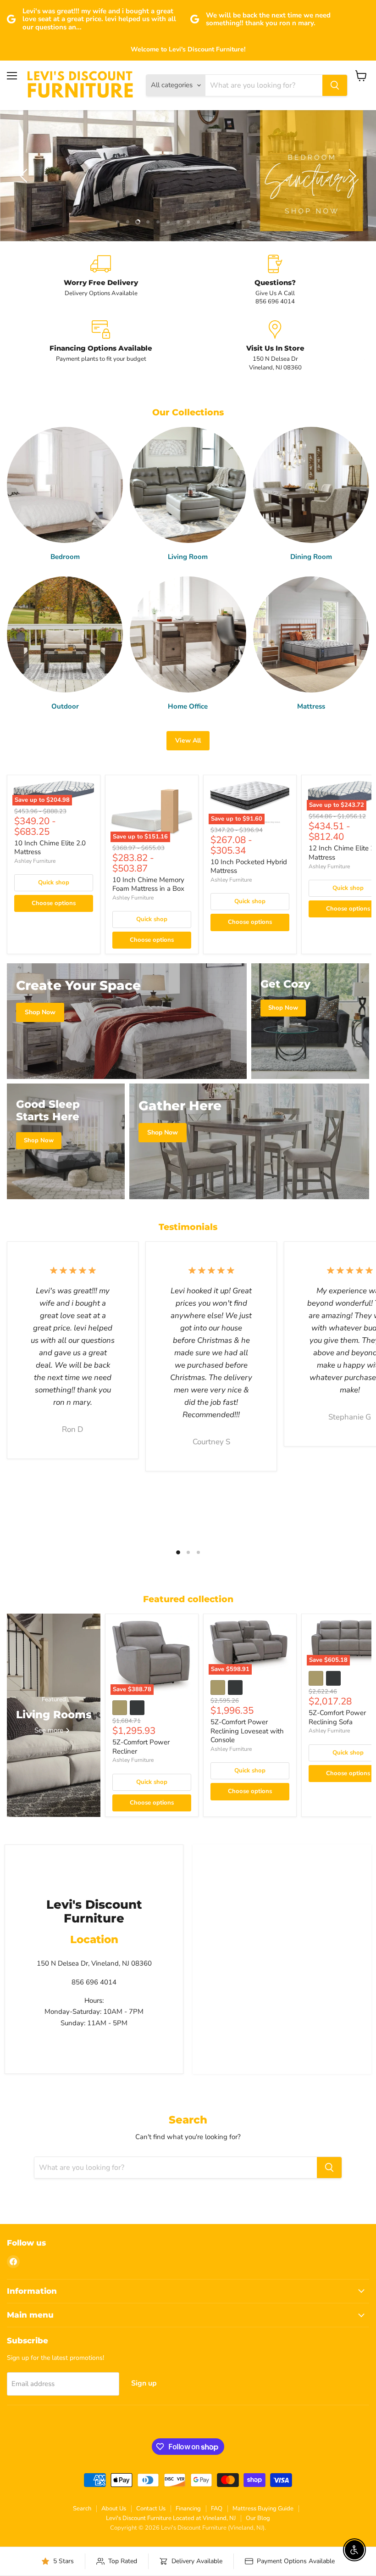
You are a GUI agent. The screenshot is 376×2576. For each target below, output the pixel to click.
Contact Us (151, 2509)
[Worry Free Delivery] (101, 280)
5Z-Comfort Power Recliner (141, 1747)
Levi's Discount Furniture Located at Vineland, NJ (171, 2518)
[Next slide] (351, 176)
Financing (188, 2509)
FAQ (217, 2509)
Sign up (144, 2383)
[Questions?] (275, 280)
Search (82, 2509)
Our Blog (258, 2518)
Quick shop (54, 883)
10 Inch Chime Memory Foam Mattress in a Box (148, 884)
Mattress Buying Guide (263, 2509)
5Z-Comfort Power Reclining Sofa (337, 1717)
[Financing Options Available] (101, 346)
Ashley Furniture (35, 861)
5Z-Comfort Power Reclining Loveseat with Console (247, 1731)
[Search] (335, 85)
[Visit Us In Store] (275, 346)
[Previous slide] (25, 176)
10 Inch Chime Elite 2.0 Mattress (50, 848)
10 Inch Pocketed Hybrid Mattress (249, 866)
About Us (114, 2509)
